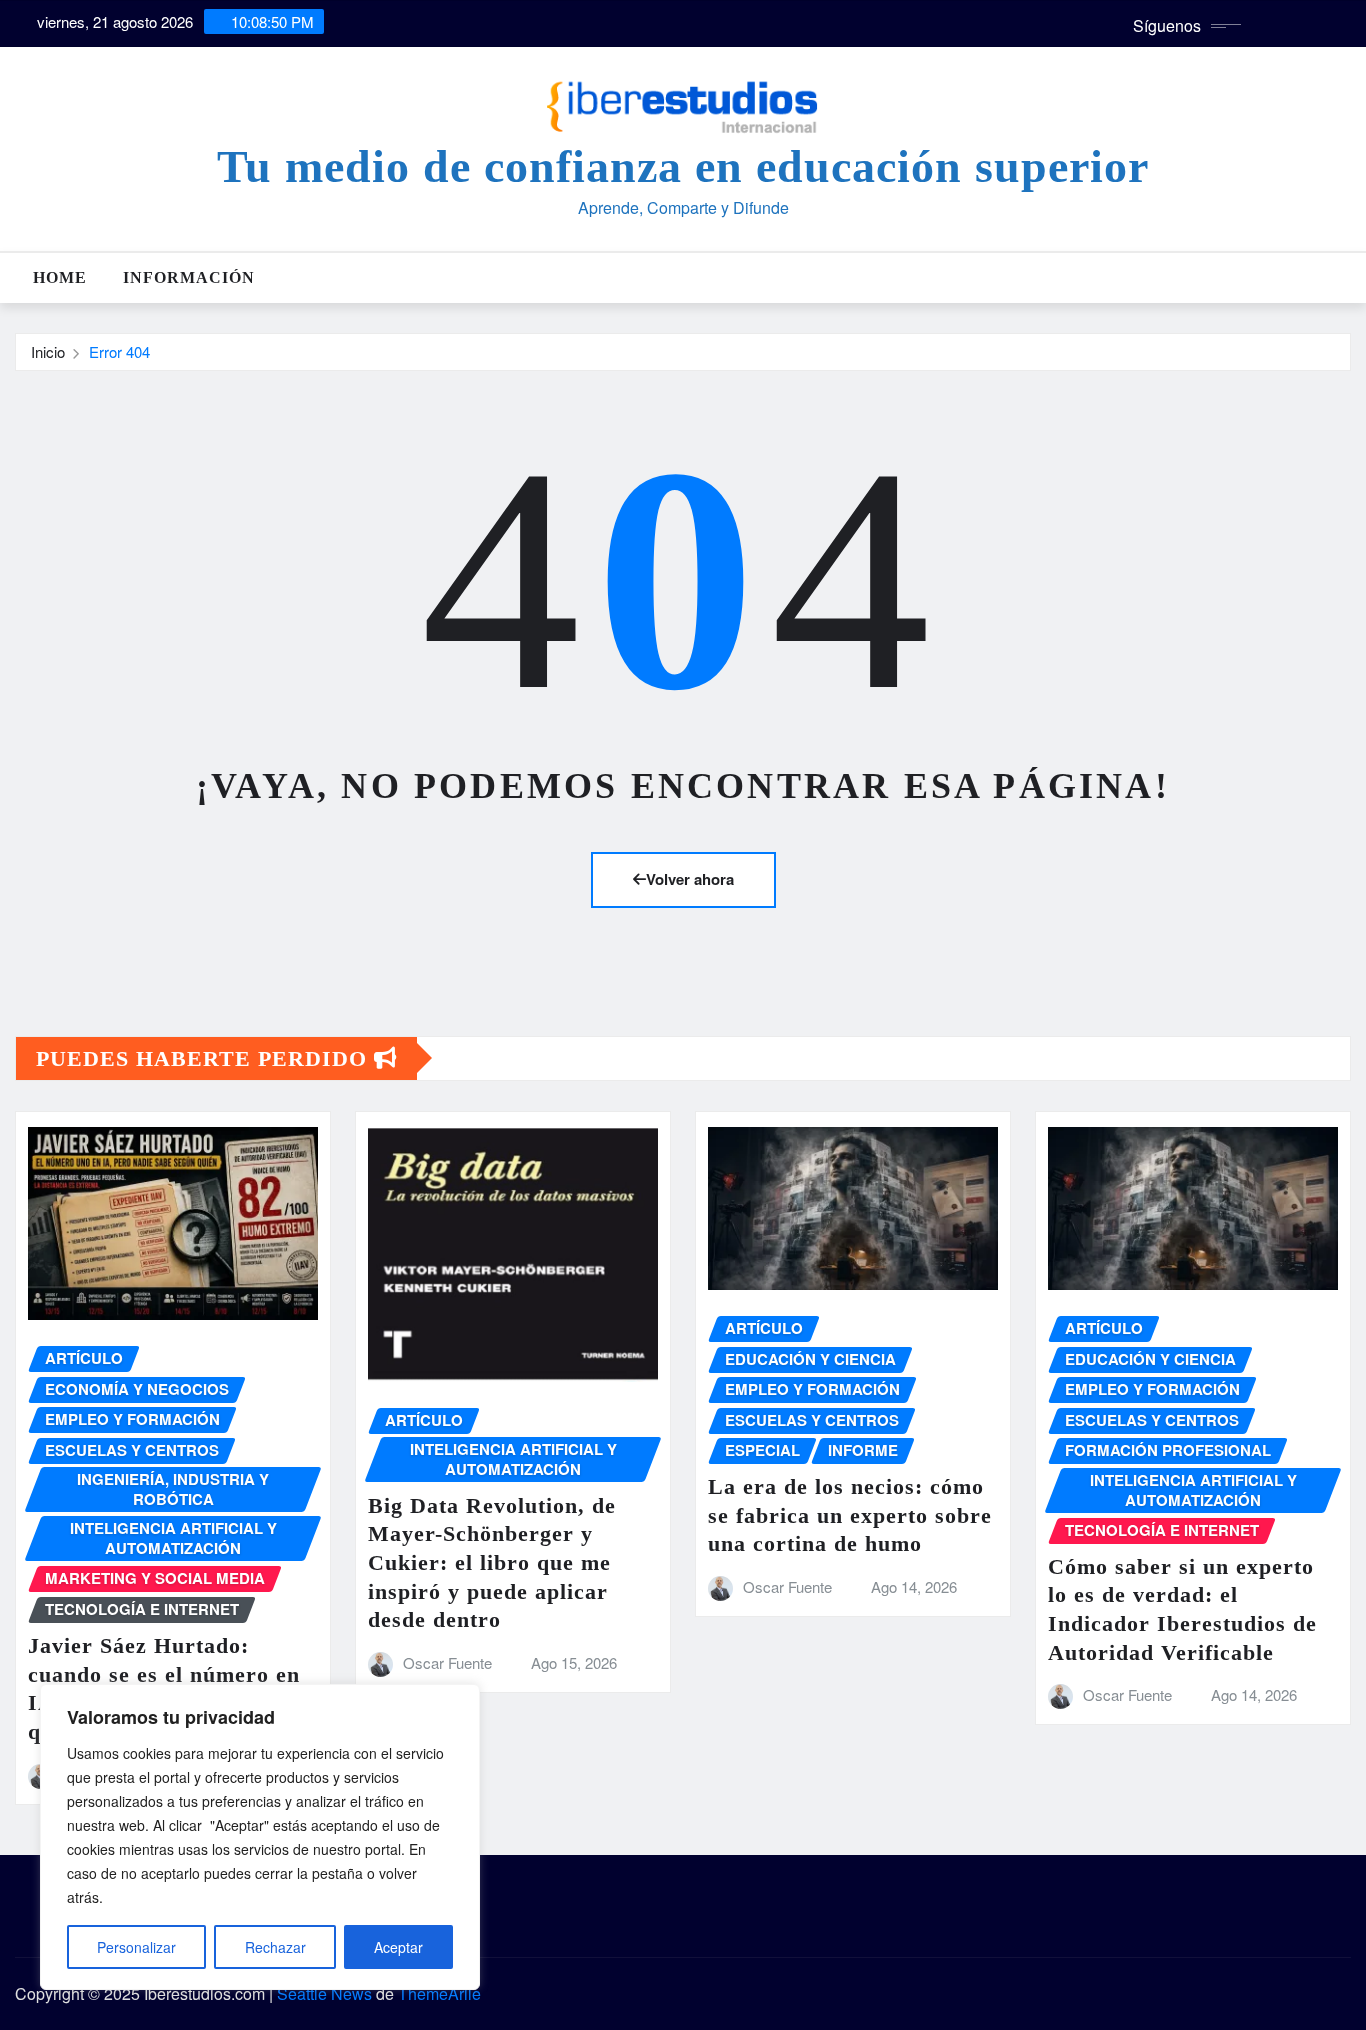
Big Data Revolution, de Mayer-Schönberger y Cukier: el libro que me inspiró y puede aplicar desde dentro (492, 1562)
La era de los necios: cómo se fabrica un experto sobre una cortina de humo (850, 1515)
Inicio (48, 351)
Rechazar (275, 1947)
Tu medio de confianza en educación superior (683, 166)
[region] (260, 1837)
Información (189, 277)
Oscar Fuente (447, 1662)
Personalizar (136, 1947)
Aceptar (398, 1947)
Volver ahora (690, 879)
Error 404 (119, 351)
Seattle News (324, 1993)
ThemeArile (439, 1993)
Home (60, 277)
